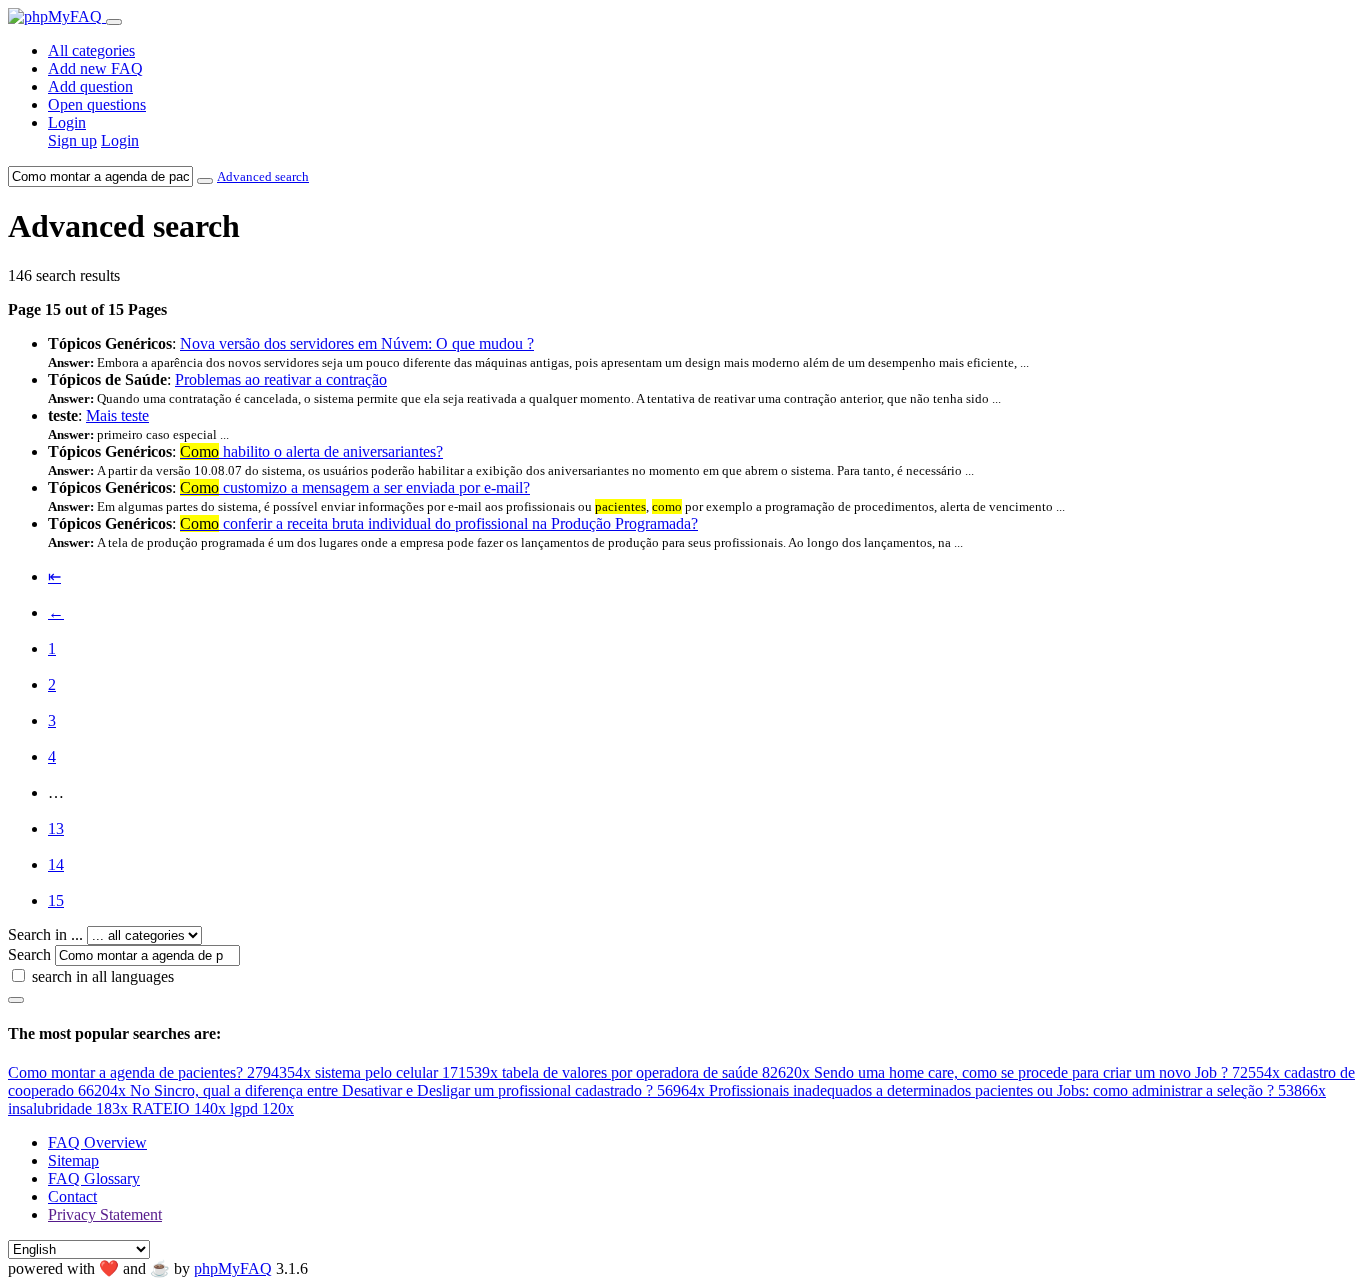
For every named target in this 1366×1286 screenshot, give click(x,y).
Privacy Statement (105, 1214)
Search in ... (45, 934)
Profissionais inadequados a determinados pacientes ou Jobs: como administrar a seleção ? (1017, 1090)
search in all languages (103, 976)
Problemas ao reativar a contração (281, 379)
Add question (90, 86)
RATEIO (179, 1108)
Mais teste (117, 415)
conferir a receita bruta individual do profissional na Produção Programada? (439, 523)
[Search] (16, 1000)
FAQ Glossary (94, 1178)
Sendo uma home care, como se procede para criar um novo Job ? (1047, 1072)
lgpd (262, 1108)
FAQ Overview (97, 1142)
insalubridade (68, 1108)
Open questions (97, 104)
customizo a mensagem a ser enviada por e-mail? (355, 487)
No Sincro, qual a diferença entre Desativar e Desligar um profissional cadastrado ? (417, 1090)
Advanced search (263, 176)
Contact (72, 1196)
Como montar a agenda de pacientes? (159, 1072)
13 (56, 828)
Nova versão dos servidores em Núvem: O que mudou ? (357, 343)
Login (67, 122)
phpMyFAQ (233, 1268)
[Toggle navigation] (114, 22)
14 (56, 864)
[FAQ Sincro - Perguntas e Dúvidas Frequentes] (57, 16)
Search (29, 954)
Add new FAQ (95, 68)
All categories (91, 50)
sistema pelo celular (406, 1072)
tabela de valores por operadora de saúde (656, 1072)
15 (56, 900)
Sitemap (73, 1160)
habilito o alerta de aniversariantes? (311, 451)
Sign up (72, 140)
